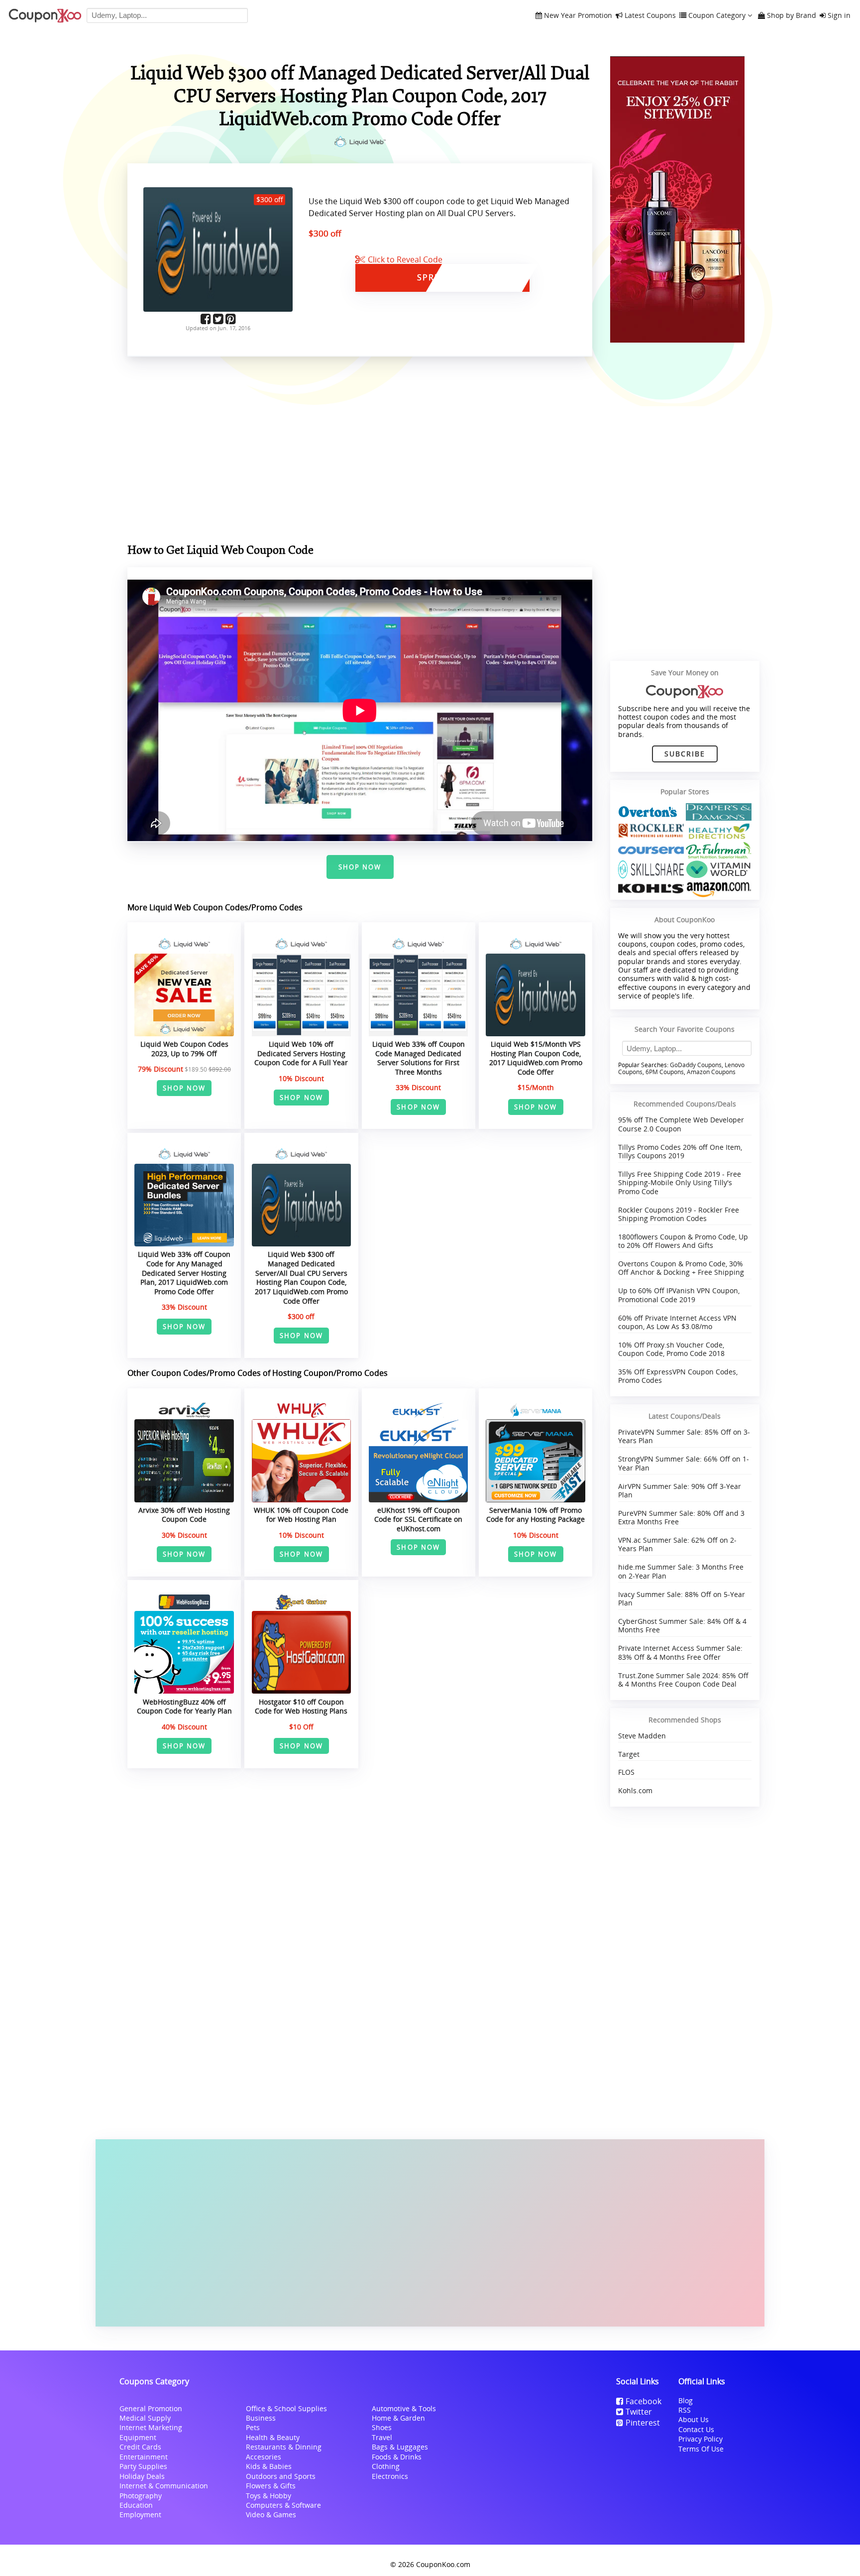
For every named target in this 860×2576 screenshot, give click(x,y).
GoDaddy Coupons (696, 1065)
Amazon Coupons (711, 1072)
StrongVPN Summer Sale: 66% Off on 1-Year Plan (684, 1463)
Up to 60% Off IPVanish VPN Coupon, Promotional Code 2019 (679, 1295)
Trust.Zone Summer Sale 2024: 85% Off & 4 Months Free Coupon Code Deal (683, 1680)
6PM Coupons (665, 1072)
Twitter (639, 2412)
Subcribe (685, 754)
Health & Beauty (273, 2437)
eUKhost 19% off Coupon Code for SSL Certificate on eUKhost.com (418, 1519)
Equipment (138, 2437)
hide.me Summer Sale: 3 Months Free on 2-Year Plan (681, 1571)
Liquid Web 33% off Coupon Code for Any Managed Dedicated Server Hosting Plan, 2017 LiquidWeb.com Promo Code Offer (184, 1273)
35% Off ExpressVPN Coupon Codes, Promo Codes (678, 1376)
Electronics (390, 2476)
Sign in (839, 16)
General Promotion (151, 2408)
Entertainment (144, 2457)
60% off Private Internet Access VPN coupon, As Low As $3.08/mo (677, 1322)
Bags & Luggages (400, 2447)
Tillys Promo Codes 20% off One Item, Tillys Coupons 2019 (680, 1151)
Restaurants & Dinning (284, 2447)
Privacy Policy (700, 2439)
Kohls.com (635, 1790)
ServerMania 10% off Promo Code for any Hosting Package (536, 1515)
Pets (253, 2427)
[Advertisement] (430, 2233)
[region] (360, 452)
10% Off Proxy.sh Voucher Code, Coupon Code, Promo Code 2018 (671, 1349)
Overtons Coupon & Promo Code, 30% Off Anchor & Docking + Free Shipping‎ (681, 1268)
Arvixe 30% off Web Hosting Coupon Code (184, 1515)
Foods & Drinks (397, 2457)
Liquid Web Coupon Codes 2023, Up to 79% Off (184, 1049)
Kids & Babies (269, 2466)
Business (261, 2418)
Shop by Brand (792, 16)
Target (629, 1754)
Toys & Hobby (269, 2496)
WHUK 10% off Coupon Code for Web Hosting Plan (301, 1515)
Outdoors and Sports (281, 2476)
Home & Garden (398, 2418)
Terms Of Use (701, 2449)
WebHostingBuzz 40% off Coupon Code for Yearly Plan (184, 1707)
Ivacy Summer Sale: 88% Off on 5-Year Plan (682, 1598)
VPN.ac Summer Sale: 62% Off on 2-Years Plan (677, 1544)
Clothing (386, 2466)
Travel (382, 2437)
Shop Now (360, 867)
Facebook (644, 2401)
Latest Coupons (650, 16)
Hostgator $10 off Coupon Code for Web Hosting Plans (301, 1707)
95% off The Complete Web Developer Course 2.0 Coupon (681, 1124)
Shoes (382, 2427)
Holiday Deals (142, 2476)
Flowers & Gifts (271, 2486)
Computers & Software (283, 2505)
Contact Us (696, 2429)
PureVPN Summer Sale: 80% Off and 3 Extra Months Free (681, 1517)
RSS (685, 2410)
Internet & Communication (164, 2486)
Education (136, 2505)
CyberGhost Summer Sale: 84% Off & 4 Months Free (682, 1625)
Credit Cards (140, 2447)
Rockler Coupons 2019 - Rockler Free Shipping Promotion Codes (679, 1214)
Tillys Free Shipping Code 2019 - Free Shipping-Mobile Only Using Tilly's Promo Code (680, 1183)
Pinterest (643, 2423)
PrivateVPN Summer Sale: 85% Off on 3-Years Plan (684, 1436)
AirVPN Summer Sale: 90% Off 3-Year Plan (680, 1490)
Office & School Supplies (286, 2408)
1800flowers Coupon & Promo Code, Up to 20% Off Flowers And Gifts (683, 1241)
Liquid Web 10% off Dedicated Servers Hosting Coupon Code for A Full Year (301, 1053)
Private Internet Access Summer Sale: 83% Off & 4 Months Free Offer (680, 1652)
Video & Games (271, 2515)
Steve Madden (642, 1736)
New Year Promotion (578, 16)
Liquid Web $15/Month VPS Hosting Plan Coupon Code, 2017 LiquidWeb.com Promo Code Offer (536, 1058)
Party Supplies (143, 2466)
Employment (140, 2515)
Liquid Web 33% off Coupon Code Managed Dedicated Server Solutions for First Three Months (419, 1058)
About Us (694, 2419)
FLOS (626, 1772)
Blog (686, 2400)
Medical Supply (145, 2418)
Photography (141, 2496)
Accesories (264, 2457)
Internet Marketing (151, 2427)
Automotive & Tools (404, 2408)
